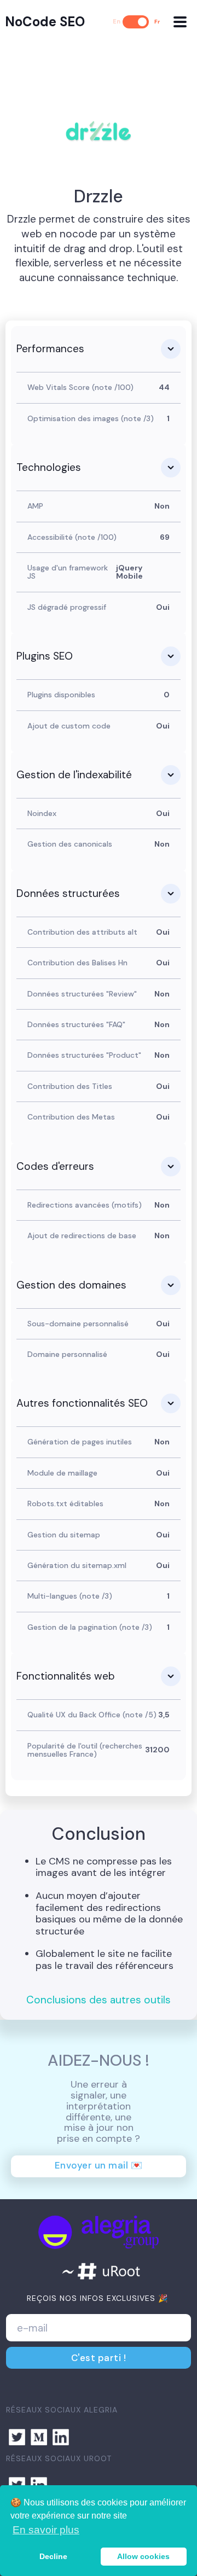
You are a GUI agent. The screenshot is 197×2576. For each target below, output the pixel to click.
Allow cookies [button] (143, 2556)
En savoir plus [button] (46, 2530)
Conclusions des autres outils (99, 2000)
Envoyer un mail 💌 (99, 2165)
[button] (180, 22)
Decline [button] (53, 2556)
